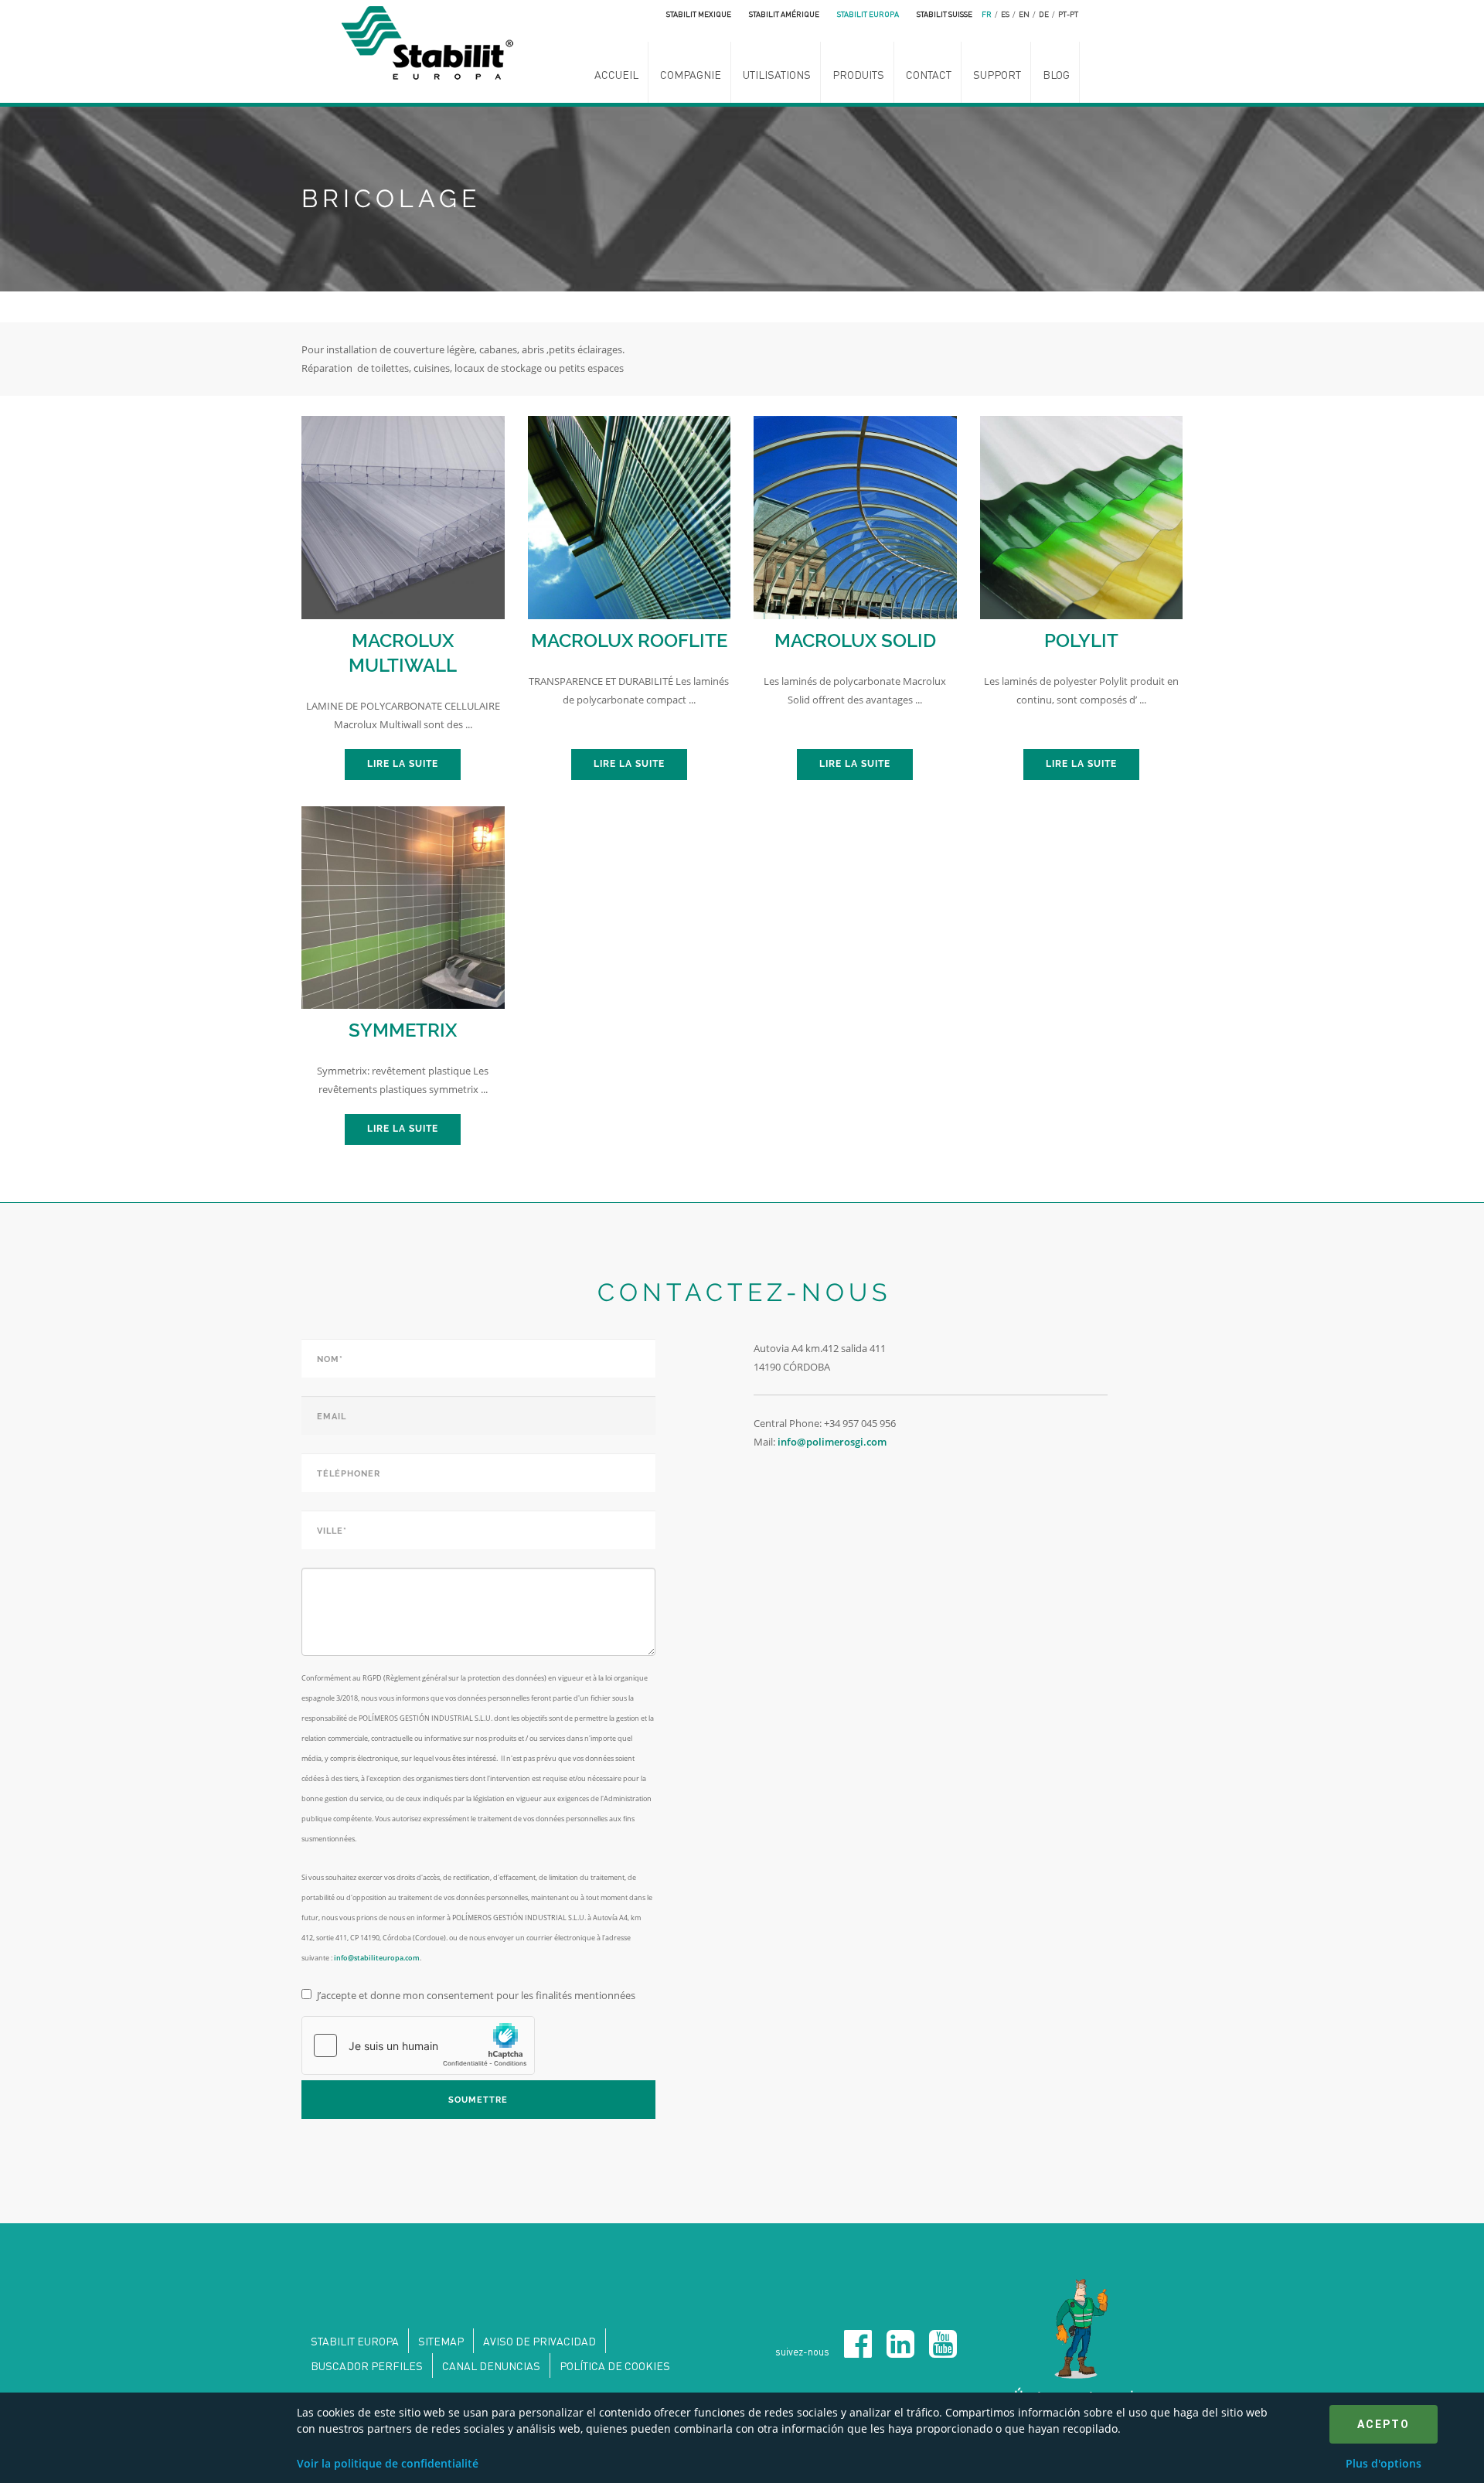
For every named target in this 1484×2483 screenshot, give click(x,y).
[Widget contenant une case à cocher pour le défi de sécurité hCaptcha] (418, 2045)
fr (987, 14)
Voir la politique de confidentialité (388, 2463)
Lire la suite (403, 764)
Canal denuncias (491, 2365)
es (1005, 14)
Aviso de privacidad (539, 2341)
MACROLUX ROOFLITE (629, 640)
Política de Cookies (615, 2365)
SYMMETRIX (403, 1030)
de (1044, 14)
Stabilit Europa (868, 14)
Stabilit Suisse (945, 14)
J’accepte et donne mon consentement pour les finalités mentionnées (476, 1995)
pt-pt (1068, 14)
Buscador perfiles (367, 2365)
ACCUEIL (616, 74)
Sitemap (441, 2341)
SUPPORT (997, 74)
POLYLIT (1081, 640)
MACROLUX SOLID (855, 640)
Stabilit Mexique (699, 14)
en (1024, 14)
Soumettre (478, 2100)
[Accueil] (432, 41)
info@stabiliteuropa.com (377, 1958)
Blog (1056, 74)
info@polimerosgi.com (832, 1442)
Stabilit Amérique (784, 14)
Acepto (1384, 2424)
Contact (929, 74)
